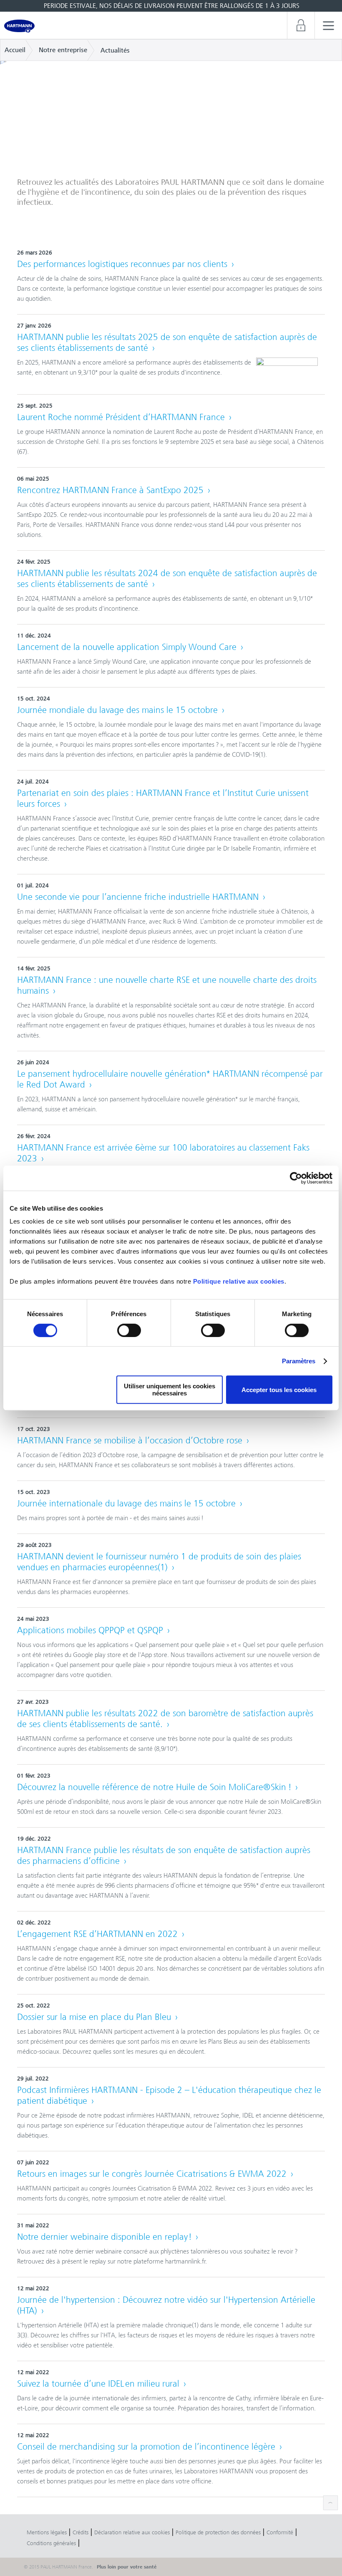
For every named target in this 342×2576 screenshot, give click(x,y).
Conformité (280, 2532)
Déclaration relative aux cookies (132, 2532)
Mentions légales (47, 2532)
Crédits (80, 2532)
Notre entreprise (63, 50)
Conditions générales (51, 2543)
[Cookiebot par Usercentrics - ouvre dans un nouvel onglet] (296, 1178)
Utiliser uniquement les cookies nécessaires (170, 1390)
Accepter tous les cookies (279, 1390)
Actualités (115, 50)
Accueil (15, 50)
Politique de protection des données (218, 2532)
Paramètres (299, 1361)
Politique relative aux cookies (239, 1281)
